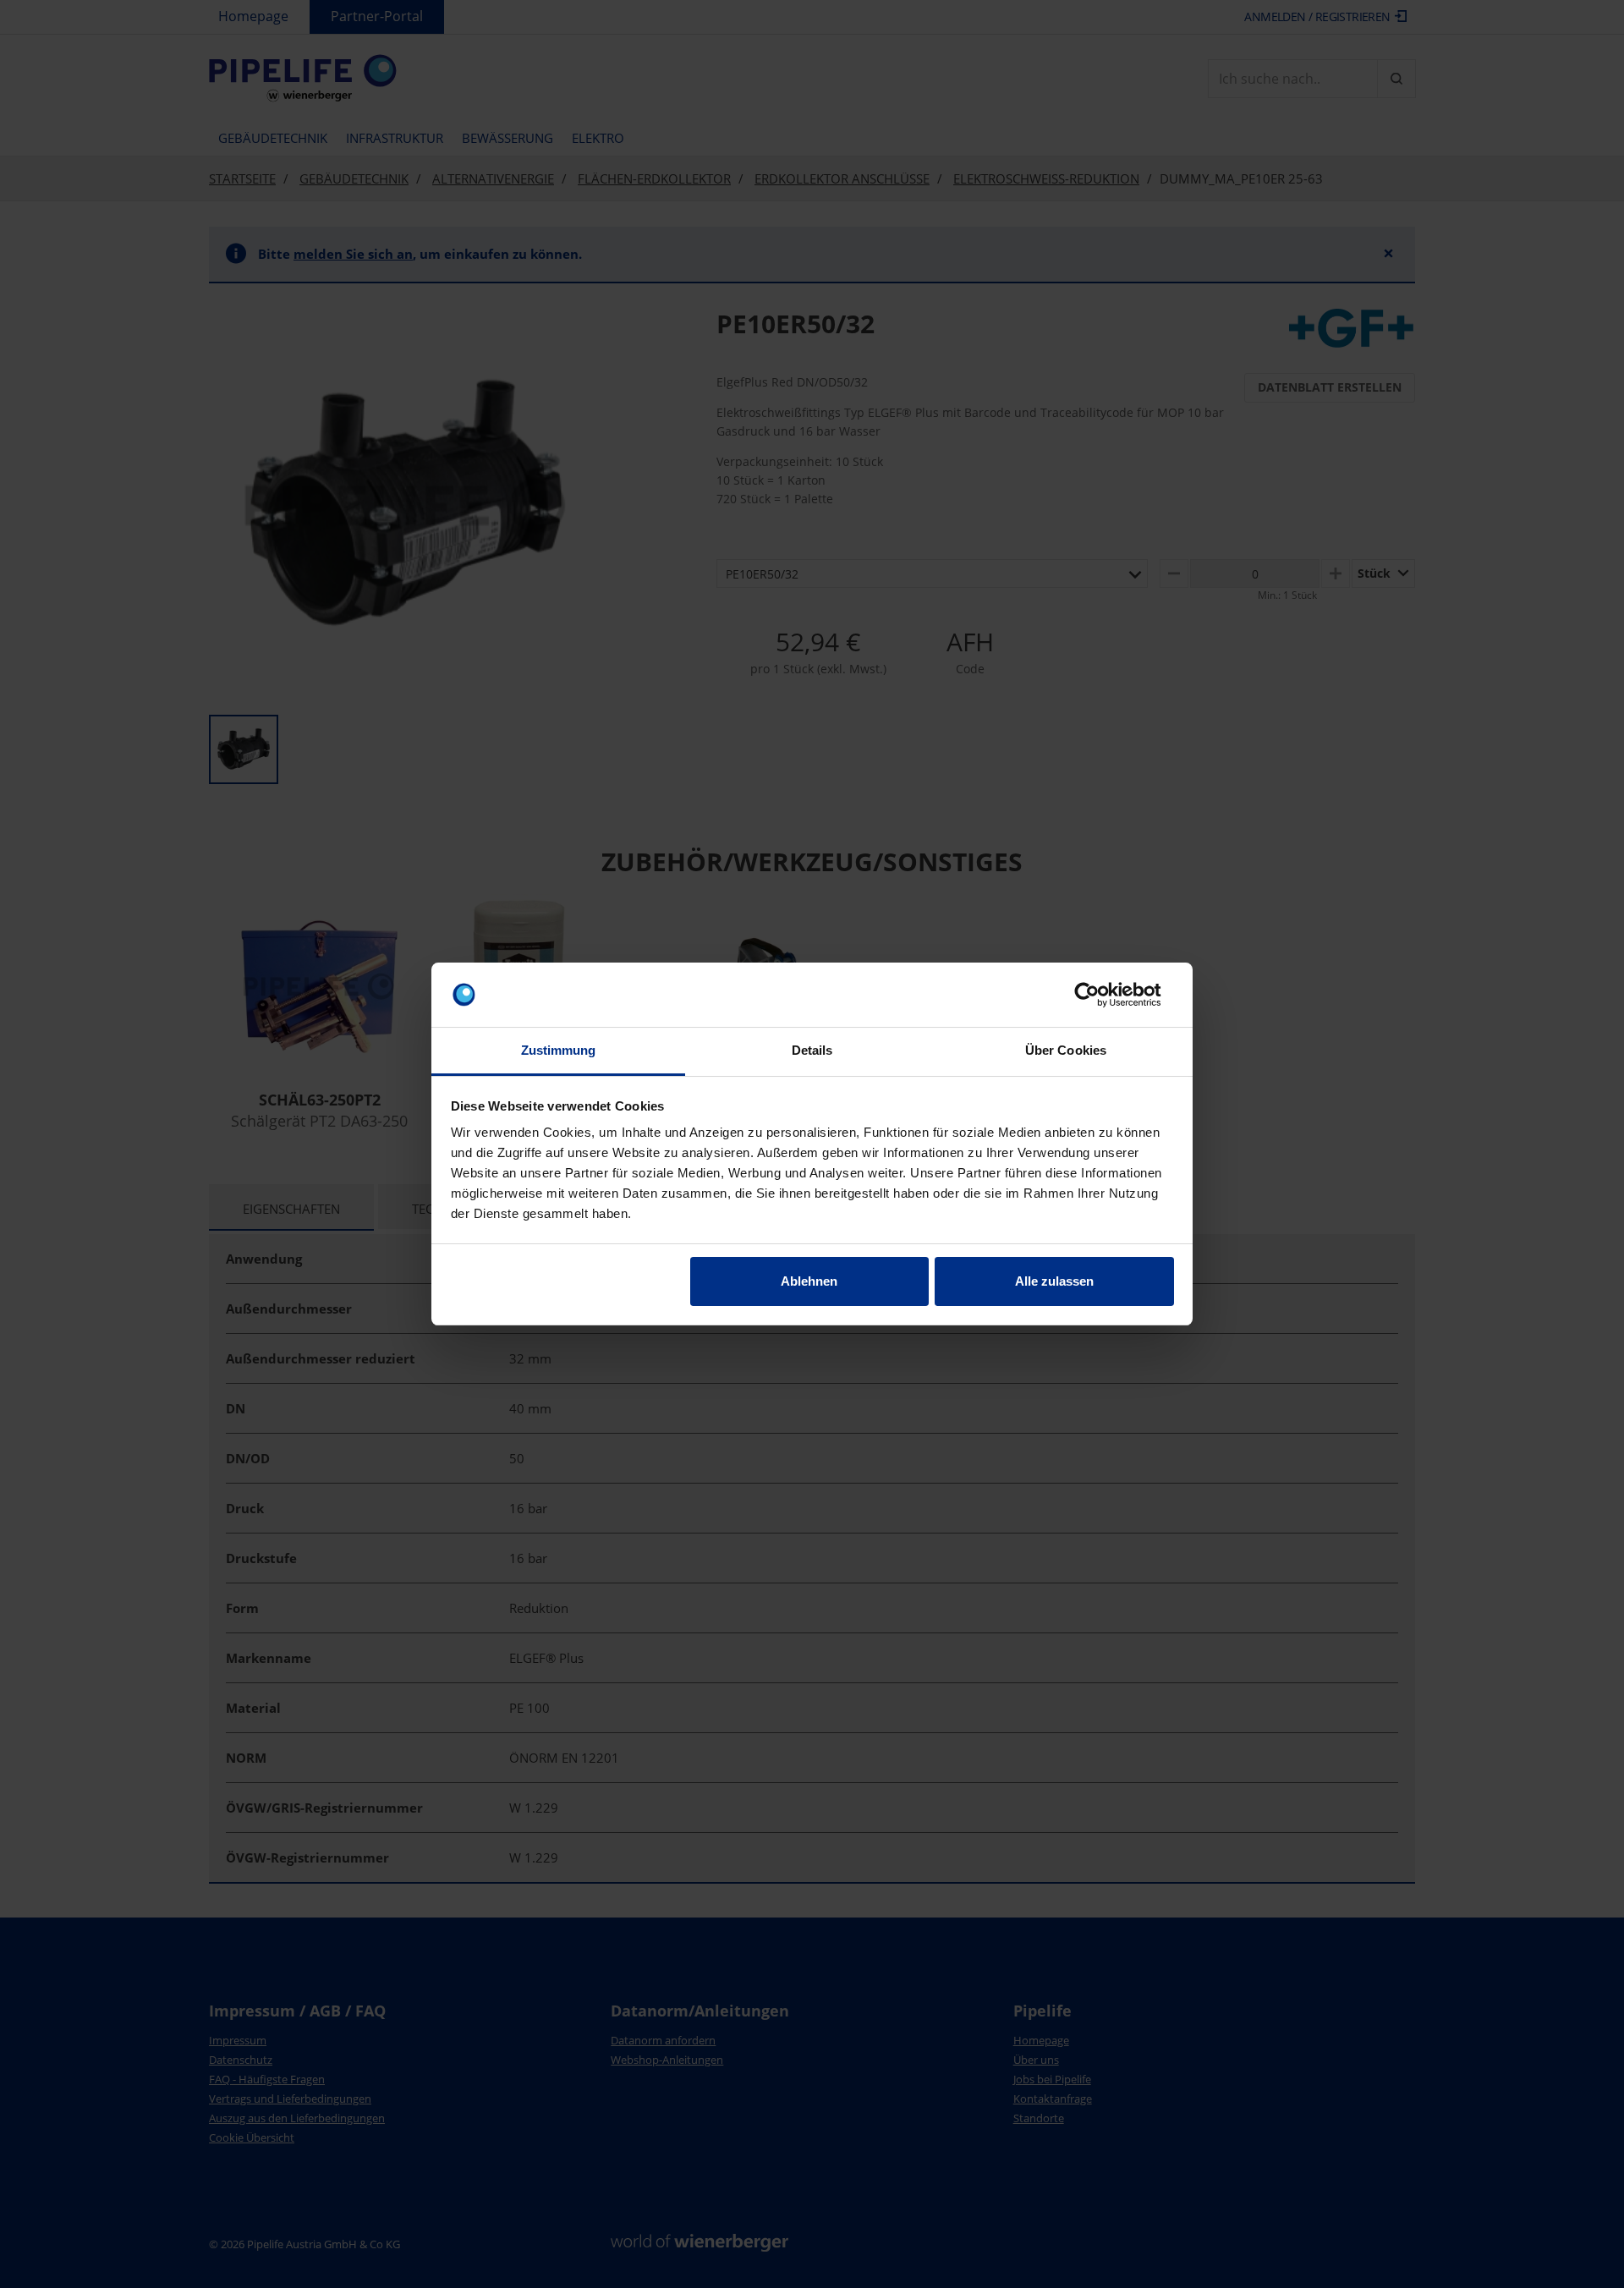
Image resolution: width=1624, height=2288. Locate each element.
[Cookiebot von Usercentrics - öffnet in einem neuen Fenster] (1100, 995)
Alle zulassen (1054, 1281)
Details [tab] (812, 1050)
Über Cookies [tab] (1066, 1050)
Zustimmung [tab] (559, 1050)
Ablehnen (809, 1281)
